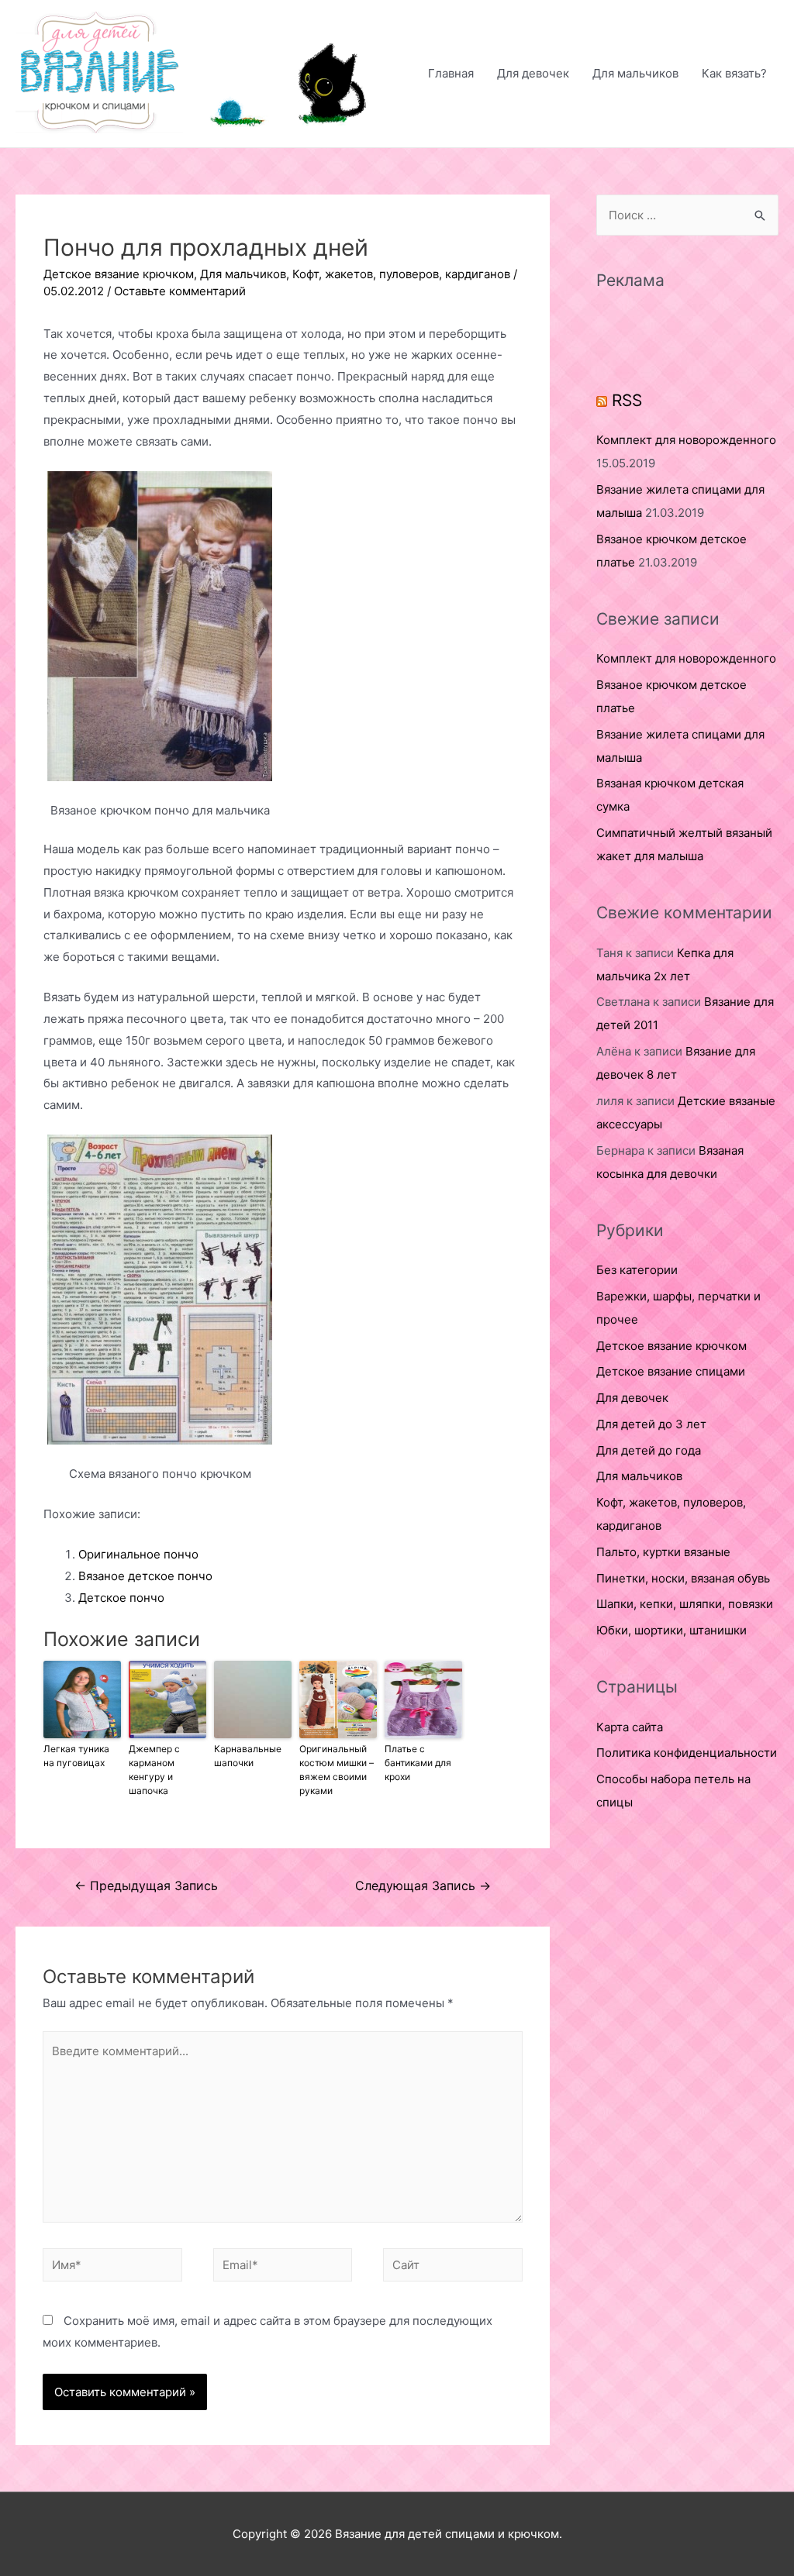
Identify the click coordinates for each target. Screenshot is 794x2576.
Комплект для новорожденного (686, 440)
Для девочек (533, 73)
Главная (451, 73)
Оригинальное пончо (138, 1554)
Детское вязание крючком (119, 274)
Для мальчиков (635, 73)
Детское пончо (121, 1598)
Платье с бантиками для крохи (418, 1763)
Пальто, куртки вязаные (663, 1552)
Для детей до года (649, 1450)
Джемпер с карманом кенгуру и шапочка (154, 1770)
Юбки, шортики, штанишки (671, 1630)
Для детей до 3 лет (651, 1424)
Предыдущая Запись (146, 1886)
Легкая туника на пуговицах (76, 1756)
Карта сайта (630, 1727)
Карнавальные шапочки (248, 1756)
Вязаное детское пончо (145, 1576)
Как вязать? (734, 73)
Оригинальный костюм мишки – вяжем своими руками (337, 1770)
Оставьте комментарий (180, 291)
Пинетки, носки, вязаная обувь (683, 1578)
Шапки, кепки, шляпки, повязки (685, 1604)
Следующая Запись (423, 1886)
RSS (627, 400)
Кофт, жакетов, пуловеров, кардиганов (401, 274)
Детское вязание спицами (671, 1371)
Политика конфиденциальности (687, 1753)
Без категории (637, 1270)
